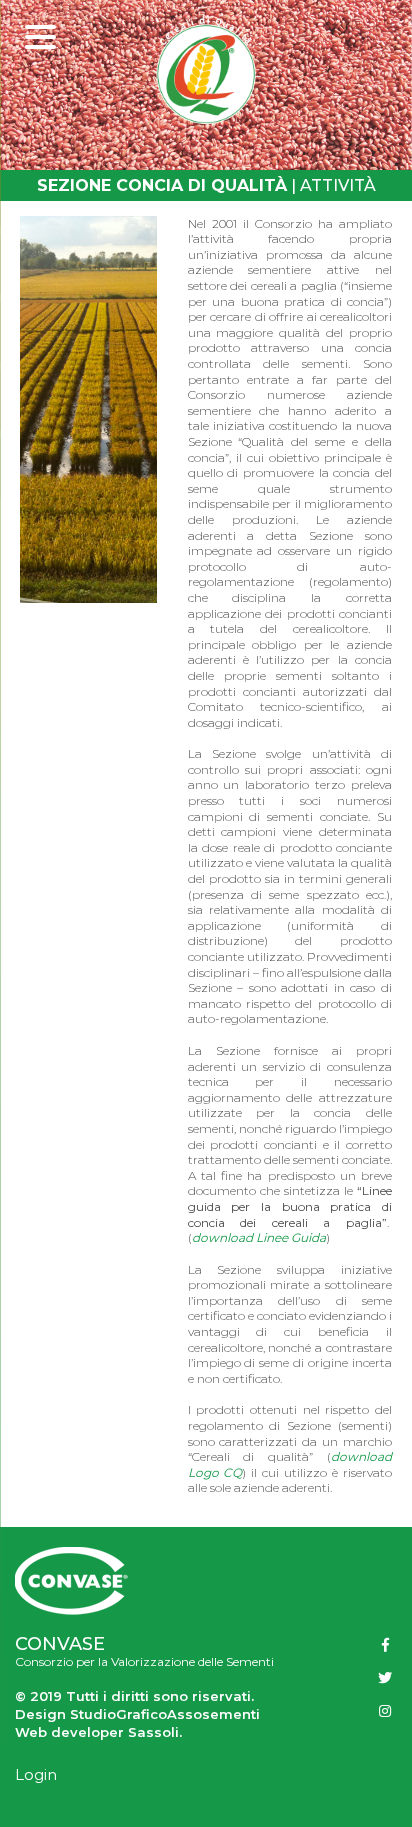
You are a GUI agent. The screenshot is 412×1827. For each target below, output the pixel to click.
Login (36, 1774)
